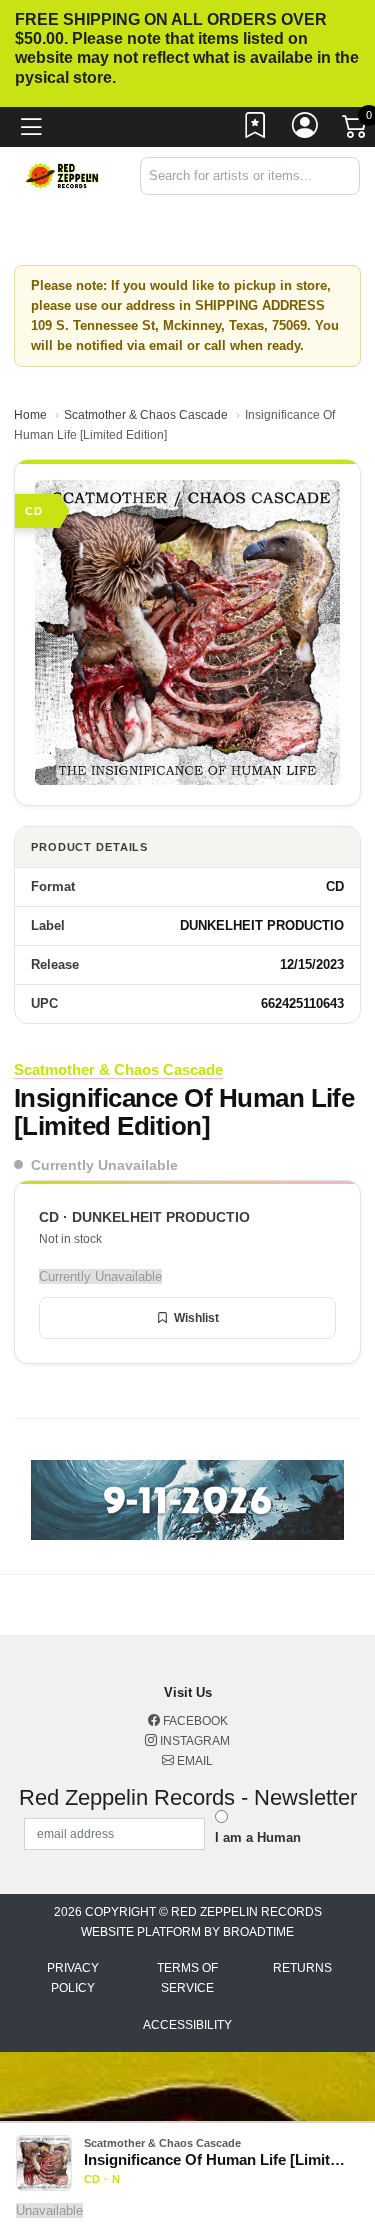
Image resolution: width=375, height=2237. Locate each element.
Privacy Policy (73, 1978)
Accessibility (187, 2025)
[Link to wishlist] (256, 130)
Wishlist (196, 1318)
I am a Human (258, 1837)
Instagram (193, 1741)
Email (193, 1761)
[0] (356, 131)
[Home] (62, 174)
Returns (302, 1968)
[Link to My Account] (306, 130)
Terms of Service (187, 1978)
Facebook (194, 1721)
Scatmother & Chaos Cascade (146, 415)
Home (30, 415)
